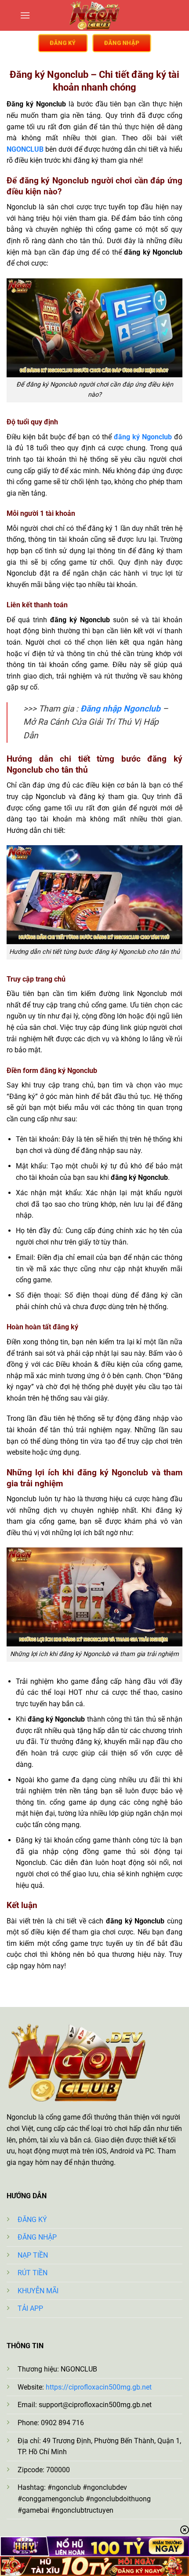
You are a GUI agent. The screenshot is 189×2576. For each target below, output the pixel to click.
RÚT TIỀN (33, 2273)
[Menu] (25, 15)
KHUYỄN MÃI (38, 2291)
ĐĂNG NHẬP (37, 2237)
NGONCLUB (25, 149)
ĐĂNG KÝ (32, 2220)
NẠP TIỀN (33, 2255)
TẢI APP (30, 2308)
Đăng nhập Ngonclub (120, 709)
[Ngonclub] (94, 15)
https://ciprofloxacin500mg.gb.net (99, 2387)
